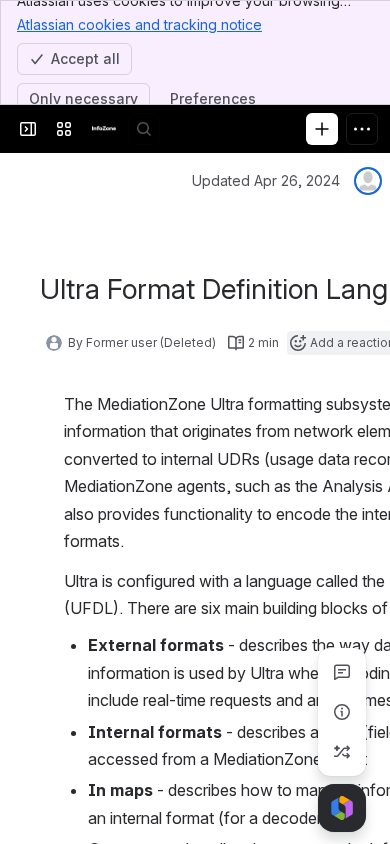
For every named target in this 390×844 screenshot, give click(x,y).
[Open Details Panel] (342, 712)
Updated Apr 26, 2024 (266, 180)
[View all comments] (342, 672)
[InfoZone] (104, 129)
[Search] (144, 129)
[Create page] (342, 752)
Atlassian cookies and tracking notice (139, 24)
